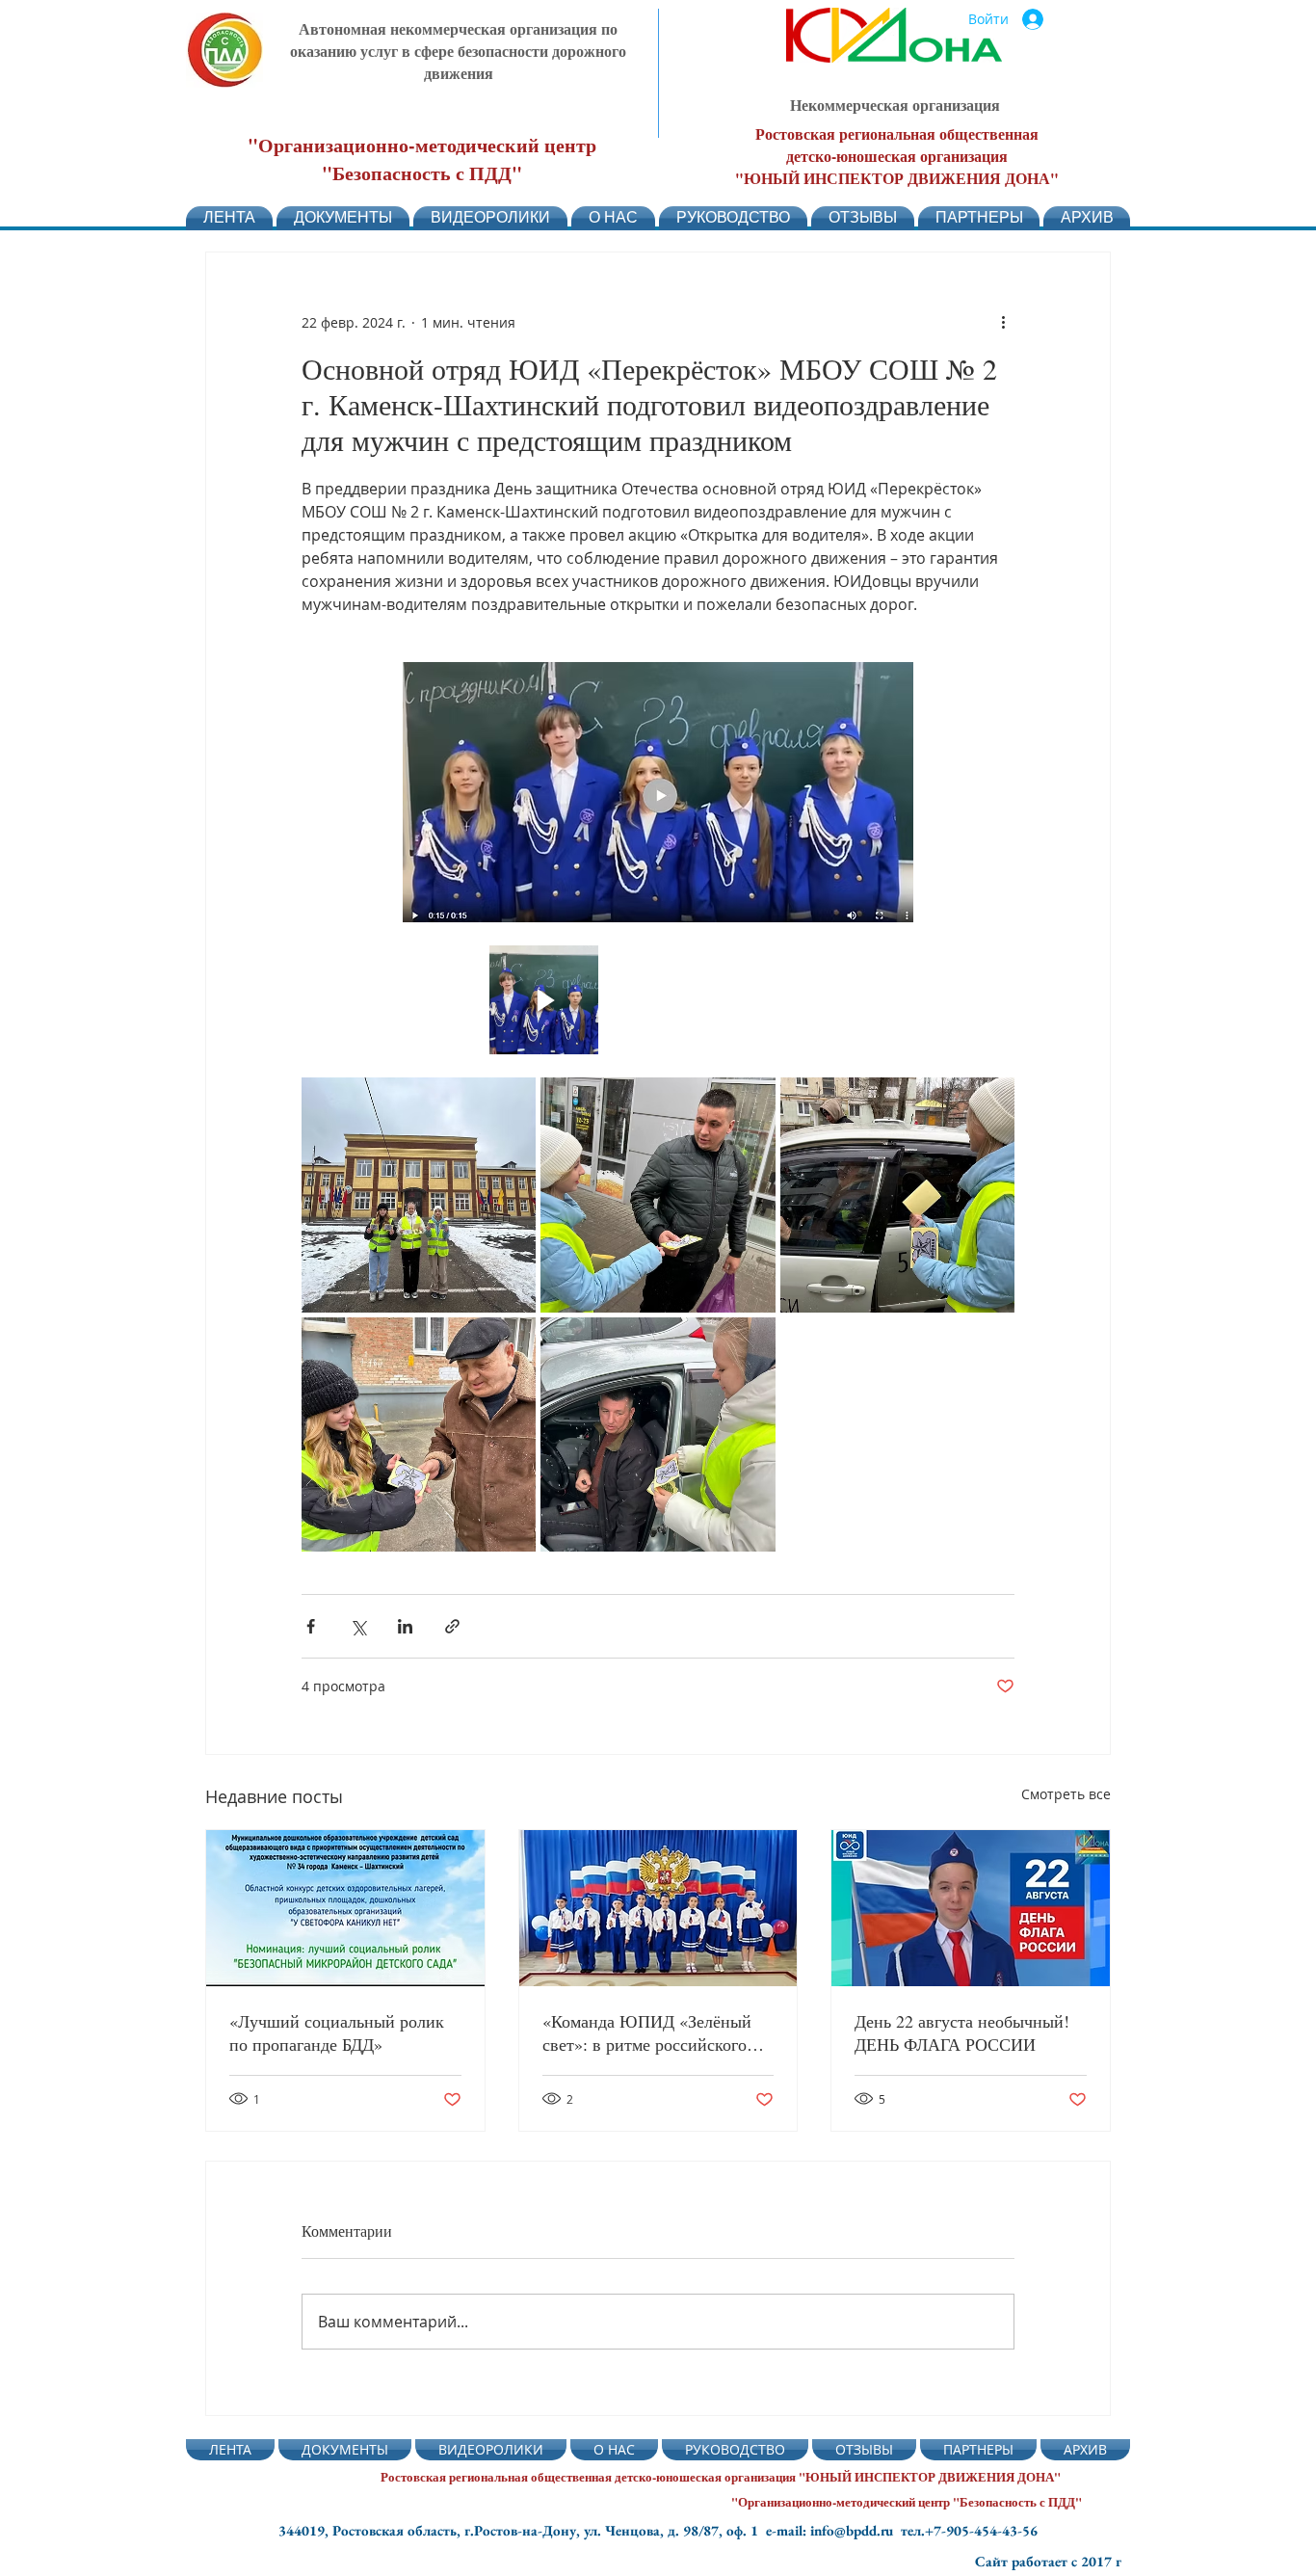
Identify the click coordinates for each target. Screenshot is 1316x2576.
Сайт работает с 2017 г (1048, 2561)
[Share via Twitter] (358, 1626)
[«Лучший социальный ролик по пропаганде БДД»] (345, 1908)
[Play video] (544, 1000)
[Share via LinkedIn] (405, 1626)
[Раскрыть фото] (573, 970)
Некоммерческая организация (895, 105)
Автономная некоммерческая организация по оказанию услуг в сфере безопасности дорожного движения (458, 51)
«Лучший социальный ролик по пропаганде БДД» (337, 2032)
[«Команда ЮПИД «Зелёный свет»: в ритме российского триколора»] (658, 1908)
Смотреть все (1066, 1794)
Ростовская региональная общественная (897, 133)
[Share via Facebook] (311, 1626)
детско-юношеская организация (897, 156)
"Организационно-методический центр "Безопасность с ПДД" (422, 159)
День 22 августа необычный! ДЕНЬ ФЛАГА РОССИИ (962, 2032)
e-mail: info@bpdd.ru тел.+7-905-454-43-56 (902, 2530)
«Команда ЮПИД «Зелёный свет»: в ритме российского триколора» (647, 2032)
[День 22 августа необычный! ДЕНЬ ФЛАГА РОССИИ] (971, 1908)
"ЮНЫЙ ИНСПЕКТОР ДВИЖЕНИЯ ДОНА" (897, 178)
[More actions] (1003, 322)
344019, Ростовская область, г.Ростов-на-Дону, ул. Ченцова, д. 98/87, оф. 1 (522, 2530)
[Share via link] (452, 1626)
